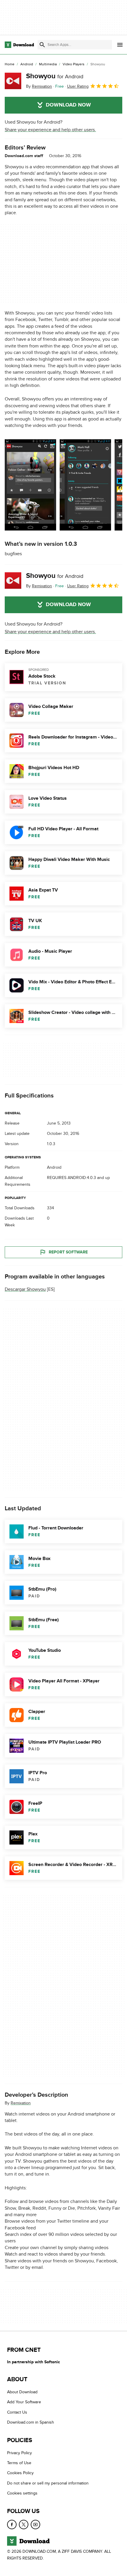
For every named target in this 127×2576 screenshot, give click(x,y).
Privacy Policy (19, 2453)
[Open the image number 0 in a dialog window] (30, 485)
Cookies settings (22, 2493)
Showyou (55, 76)
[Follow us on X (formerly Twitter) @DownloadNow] (24, 2525)
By (39, 86)
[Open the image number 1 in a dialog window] (85, 485)
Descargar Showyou (25, 1289)
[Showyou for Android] (13, 81)
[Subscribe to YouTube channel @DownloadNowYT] (35, 2525)
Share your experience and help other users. (50, 130)
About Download (22, 2392)
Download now (68, 105)
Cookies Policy (20, 2473)
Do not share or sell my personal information (48, 2483)
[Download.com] (19, 45)
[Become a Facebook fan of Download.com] (12, 2525)
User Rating (78, 86)
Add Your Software (24, 2402)
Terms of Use (19, 2463)
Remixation (21, 2103)
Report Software (68, 1252)
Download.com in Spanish (31, 2422)
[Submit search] (42, 45)
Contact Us (17, 2412)
